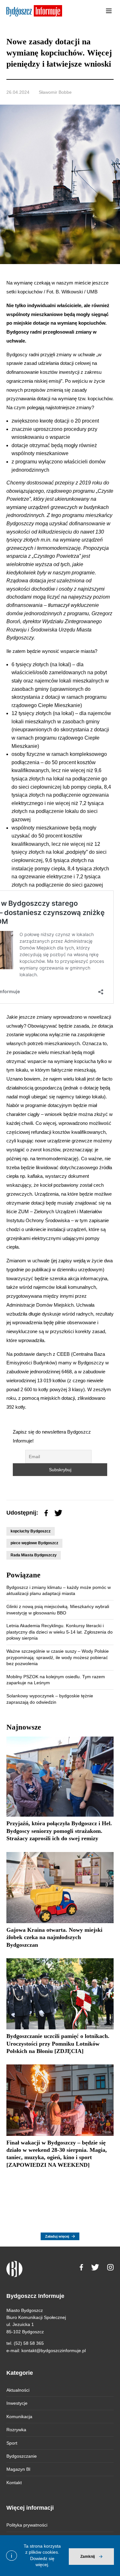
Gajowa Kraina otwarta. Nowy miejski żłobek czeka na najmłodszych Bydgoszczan (54, 1937)
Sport (12, 2443)
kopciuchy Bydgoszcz (31, 1531)
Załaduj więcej (57, 2236)
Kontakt (14, 2483)
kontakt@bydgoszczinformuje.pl (54, 2351)
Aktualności (18, 2390)
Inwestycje (17, 2403)
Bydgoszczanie (22, 2456)
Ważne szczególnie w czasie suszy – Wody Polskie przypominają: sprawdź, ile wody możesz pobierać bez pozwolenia (58, 1657)
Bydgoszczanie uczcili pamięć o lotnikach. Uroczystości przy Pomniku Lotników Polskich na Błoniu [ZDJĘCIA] (58, 2044)
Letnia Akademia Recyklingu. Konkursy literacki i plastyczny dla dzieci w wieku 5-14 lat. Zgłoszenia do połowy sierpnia (60, 1632)
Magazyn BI (18, 2469)
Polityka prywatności (27, 2525)
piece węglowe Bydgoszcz (34, 1543)
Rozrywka (16, 2430)
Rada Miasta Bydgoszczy (34, 1555)
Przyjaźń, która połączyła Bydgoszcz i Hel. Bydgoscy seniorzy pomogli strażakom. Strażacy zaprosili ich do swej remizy (59, 1831)
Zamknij (88, 2557)
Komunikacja (19, 2417)
